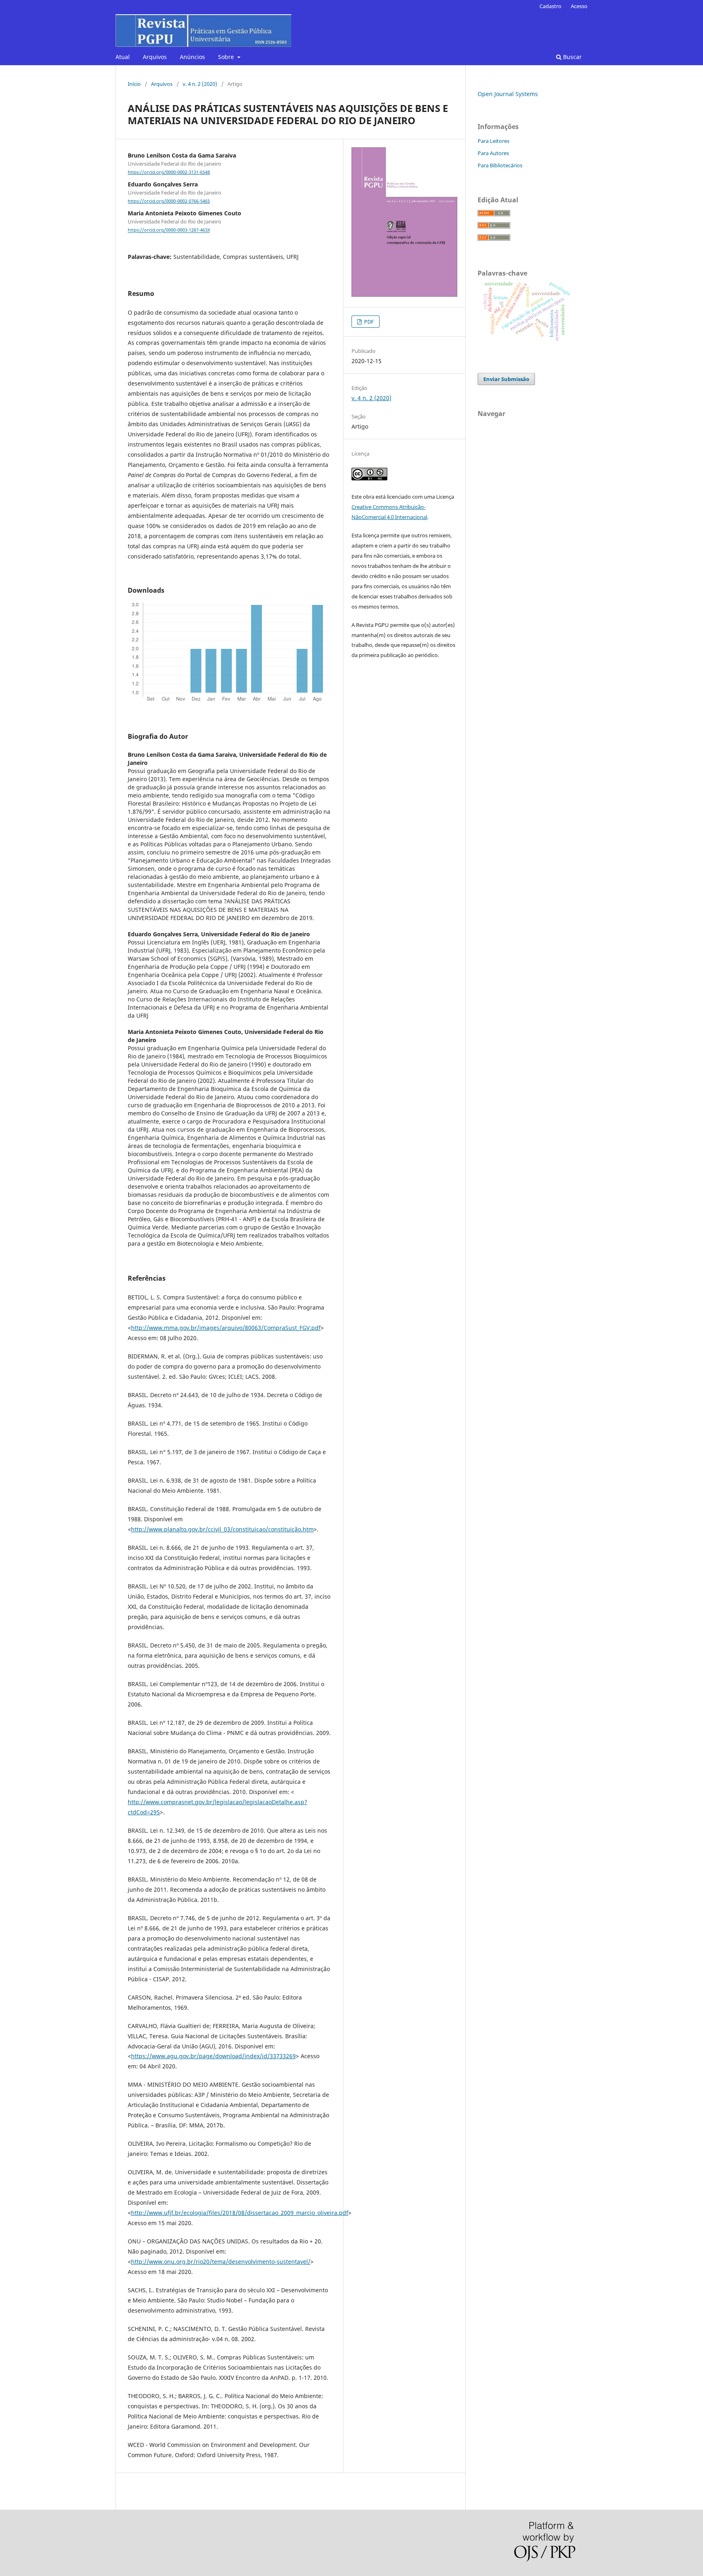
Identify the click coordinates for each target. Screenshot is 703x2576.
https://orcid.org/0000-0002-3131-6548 (169, 172)
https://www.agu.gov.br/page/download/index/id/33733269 (213, 2056)
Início (134, 84)
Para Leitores (493, 141)
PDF (368, 322)
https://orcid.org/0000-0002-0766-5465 (169, 201)
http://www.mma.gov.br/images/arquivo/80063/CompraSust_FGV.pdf (226, 1328)
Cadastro (550, 6)
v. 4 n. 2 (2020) (200, 84)
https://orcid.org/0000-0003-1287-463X (169, 230)
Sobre (227, 57)
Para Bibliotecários (500, 165)
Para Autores (493, 153)
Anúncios (192, 57)
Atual (123, 57)
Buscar (572, 57)
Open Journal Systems (508, 94)
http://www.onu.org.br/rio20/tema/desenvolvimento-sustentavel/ (221, 2262)
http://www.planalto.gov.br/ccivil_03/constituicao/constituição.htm (222, 1529)
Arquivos (155, 57)
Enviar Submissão (506, 379)
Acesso (579, 6)
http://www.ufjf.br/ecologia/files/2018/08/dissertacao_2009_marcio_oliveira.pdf (240, 2213)
